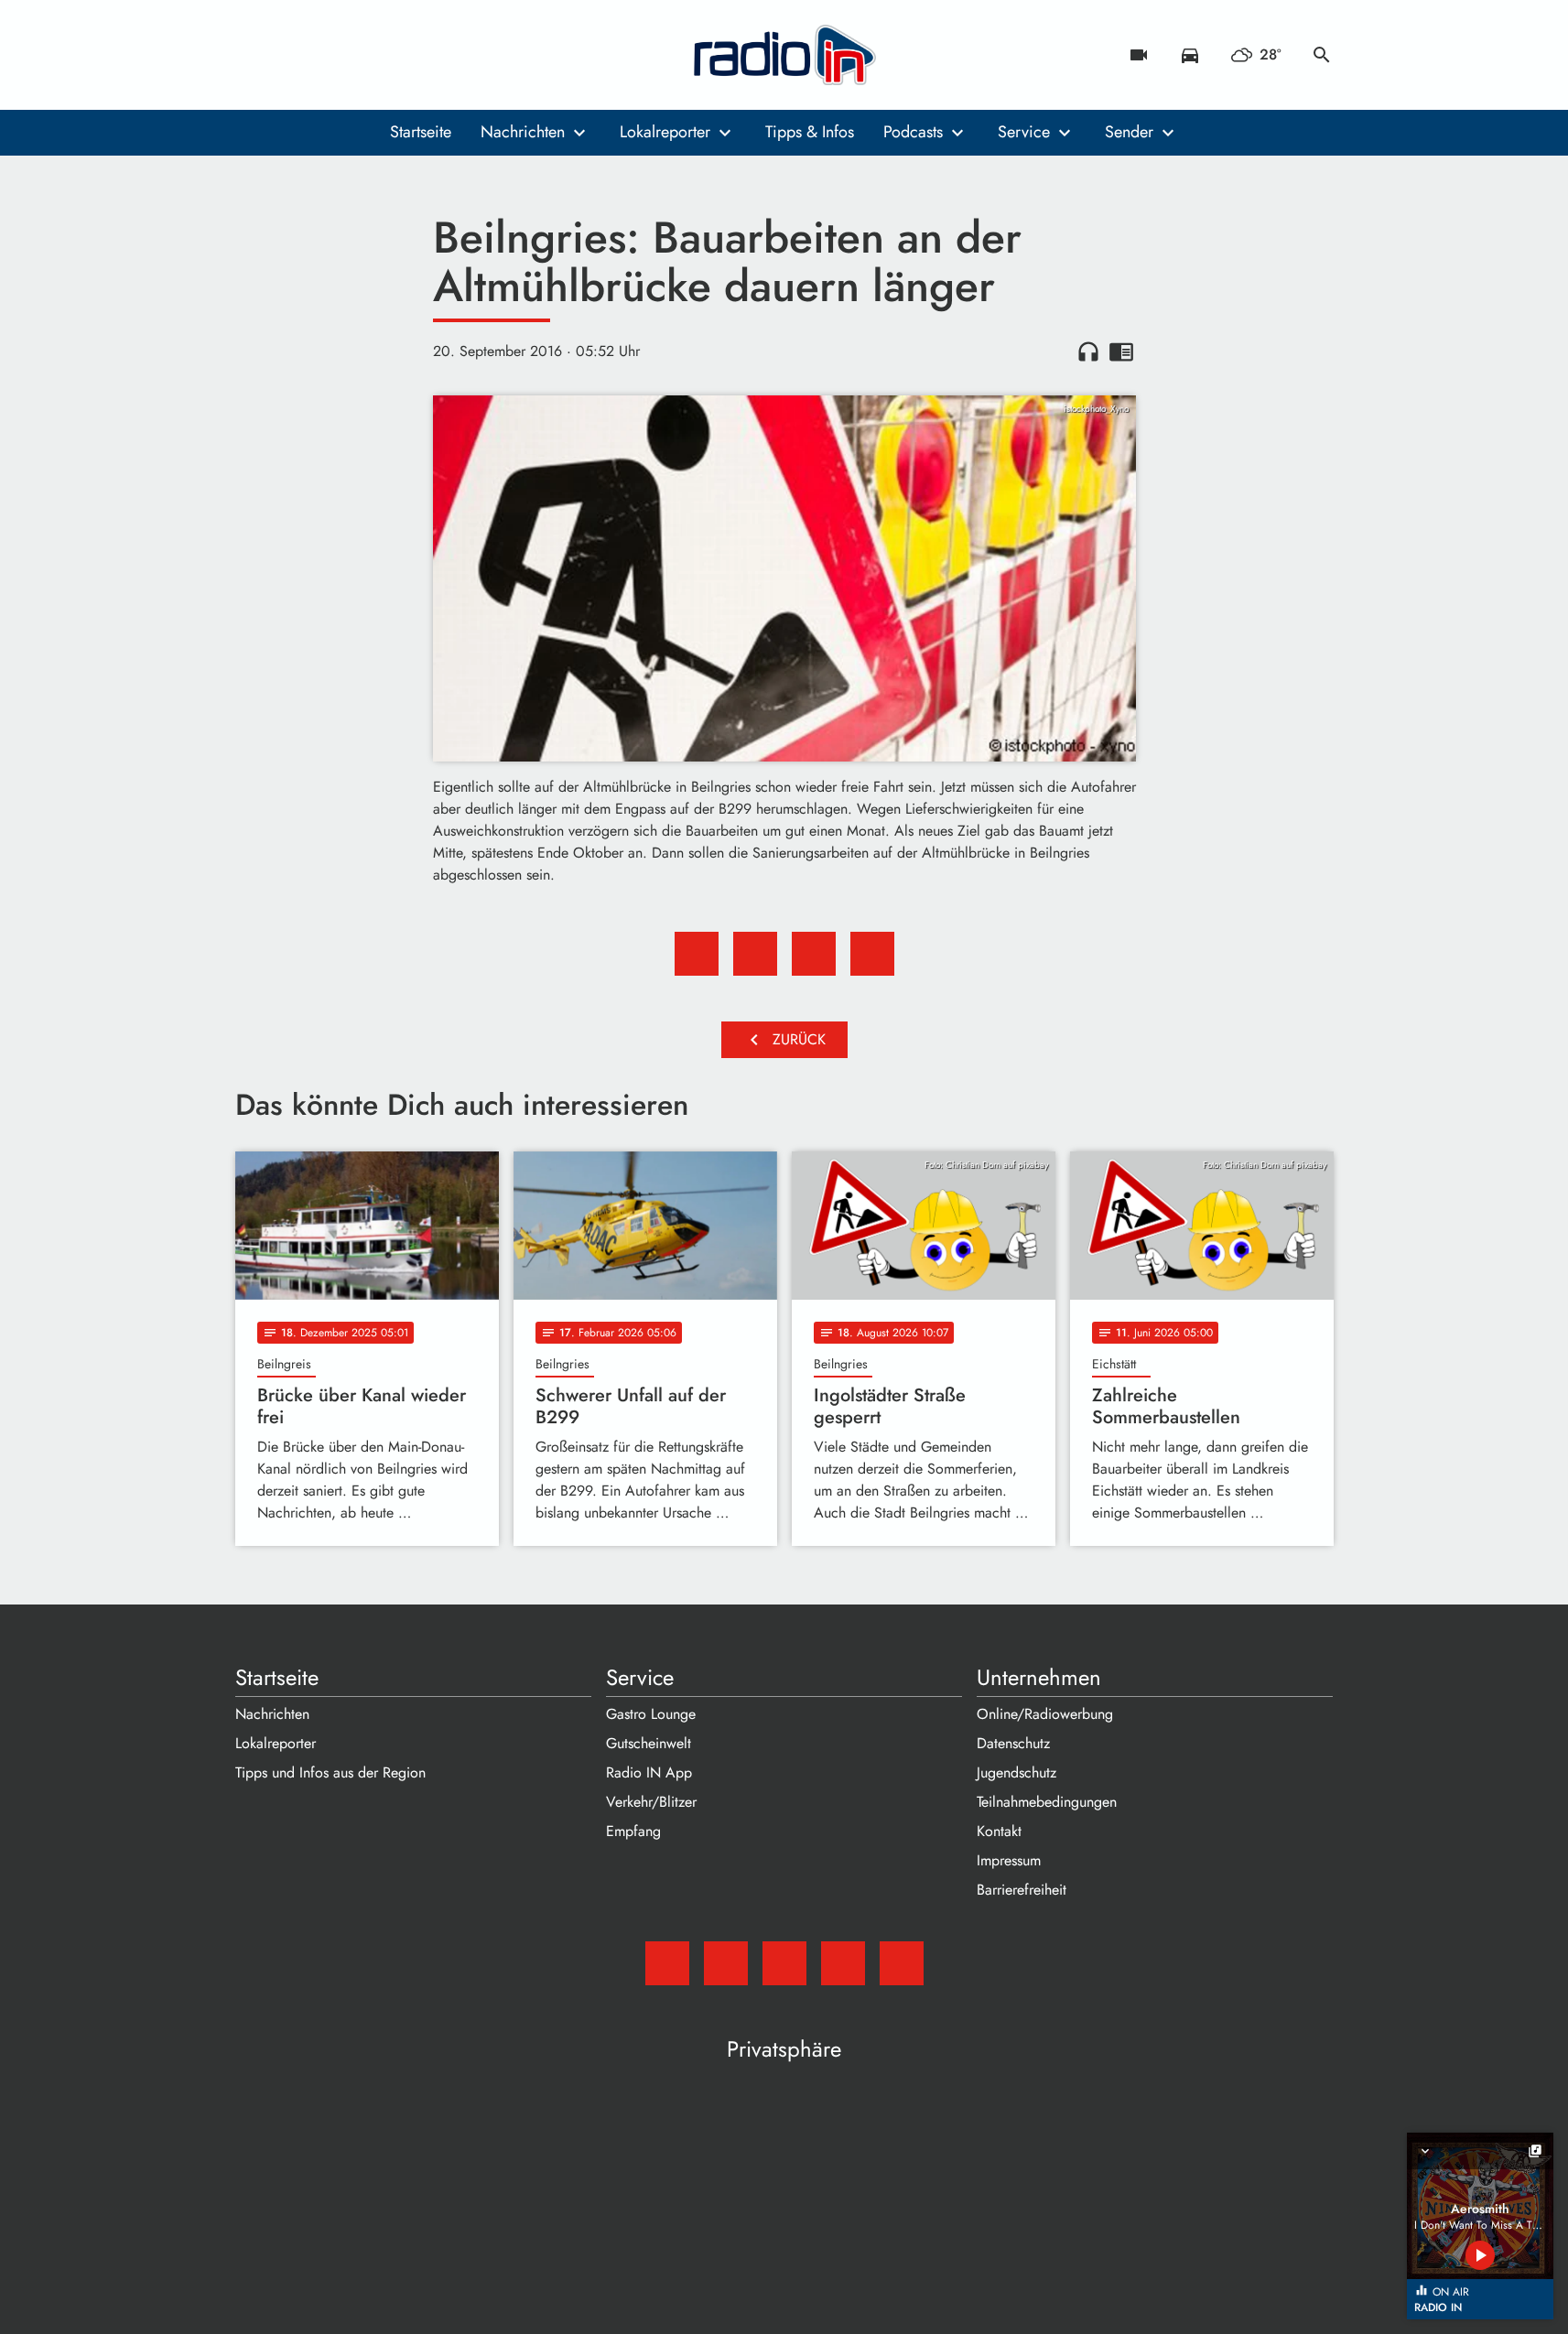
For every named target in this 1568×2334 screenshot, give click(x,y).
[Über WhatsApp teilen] (814, 954)
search (1322, 55)
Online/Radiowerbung (1045, 1714)
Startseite (421, 132)
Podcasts (913, 132)
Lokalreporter (665, 132)
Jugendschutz (1016, 1772)
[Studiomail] (254, 55)
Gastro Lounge (651, 1714)
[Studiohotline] (400, 55)
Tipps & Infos (810, 132)
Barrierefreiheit (1022, 1890)
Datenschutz (1013, 1743)
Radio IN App (649, 1772)
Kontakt (999, 1831)
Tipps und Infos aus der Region (330, 1772)
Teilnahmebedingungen (1047, 1802)
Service (1024, 132)
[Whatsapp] (363, 55)
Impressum (1009, 1860)
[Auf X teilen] (755, 954)
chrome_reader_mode (1121, 351)
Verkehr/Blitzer (651, 1802)
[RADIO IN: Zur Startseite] (784, 55)
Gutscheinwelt (649, 1743)
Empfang (633, 1831)
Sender (1129, 132)
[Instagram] (327, 55)
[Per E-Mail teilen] (872, 954)
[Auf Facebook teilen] (697, 954)
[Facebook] (290, 55)
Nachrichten (523, 132)
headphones (1088, 351)
